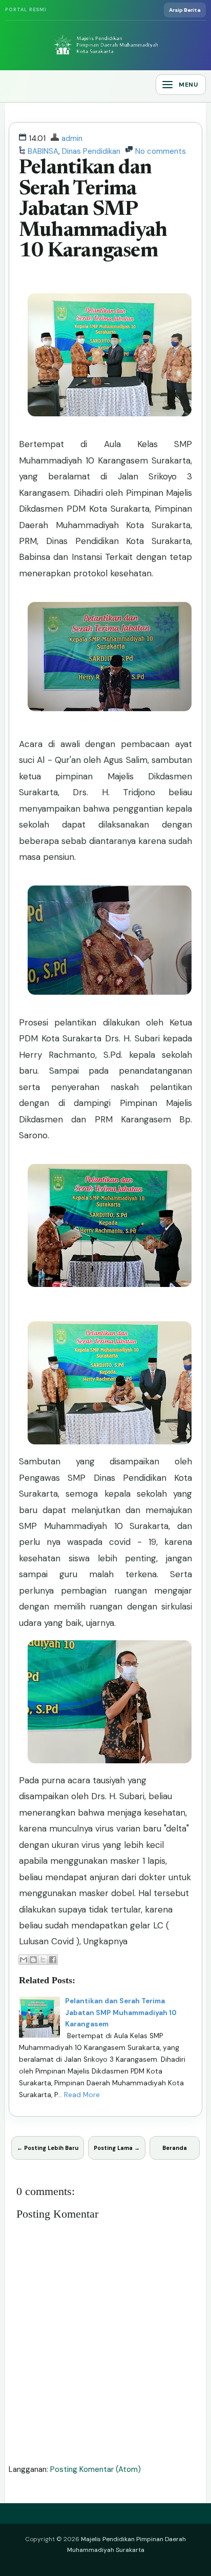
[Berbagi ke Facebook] (53, 1960)
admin (72, 138)
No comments (161, 151)
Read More (82, 2095)
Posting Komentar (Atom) (96, 2469)
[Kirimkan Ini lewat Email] (24, 1960)
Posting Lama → (117, 2148)
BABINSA (43, 151)
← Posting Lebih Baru (48, 2148)
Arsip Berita (185, 10)
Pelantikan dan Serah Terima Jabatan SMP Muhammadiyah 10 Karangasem (93, 210)
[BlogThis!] (33, 1960)
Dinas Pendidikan (91, 151)
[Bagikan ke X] (43, 1960)
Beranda (175, 2148)
